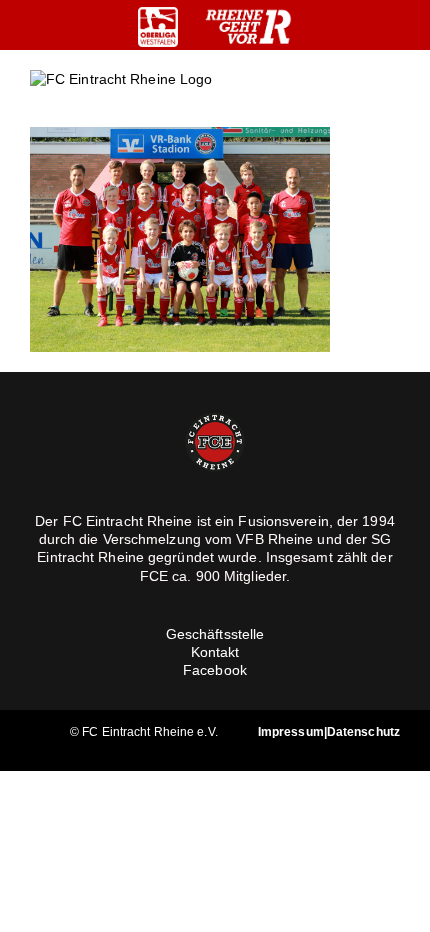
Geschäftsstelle (215, 634)
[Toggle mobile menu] (392, 95)
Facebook (215, 670)
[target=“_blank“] (158, 27)
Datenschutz (363, 732)
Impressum (291, 732)
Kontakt (215, 652)
